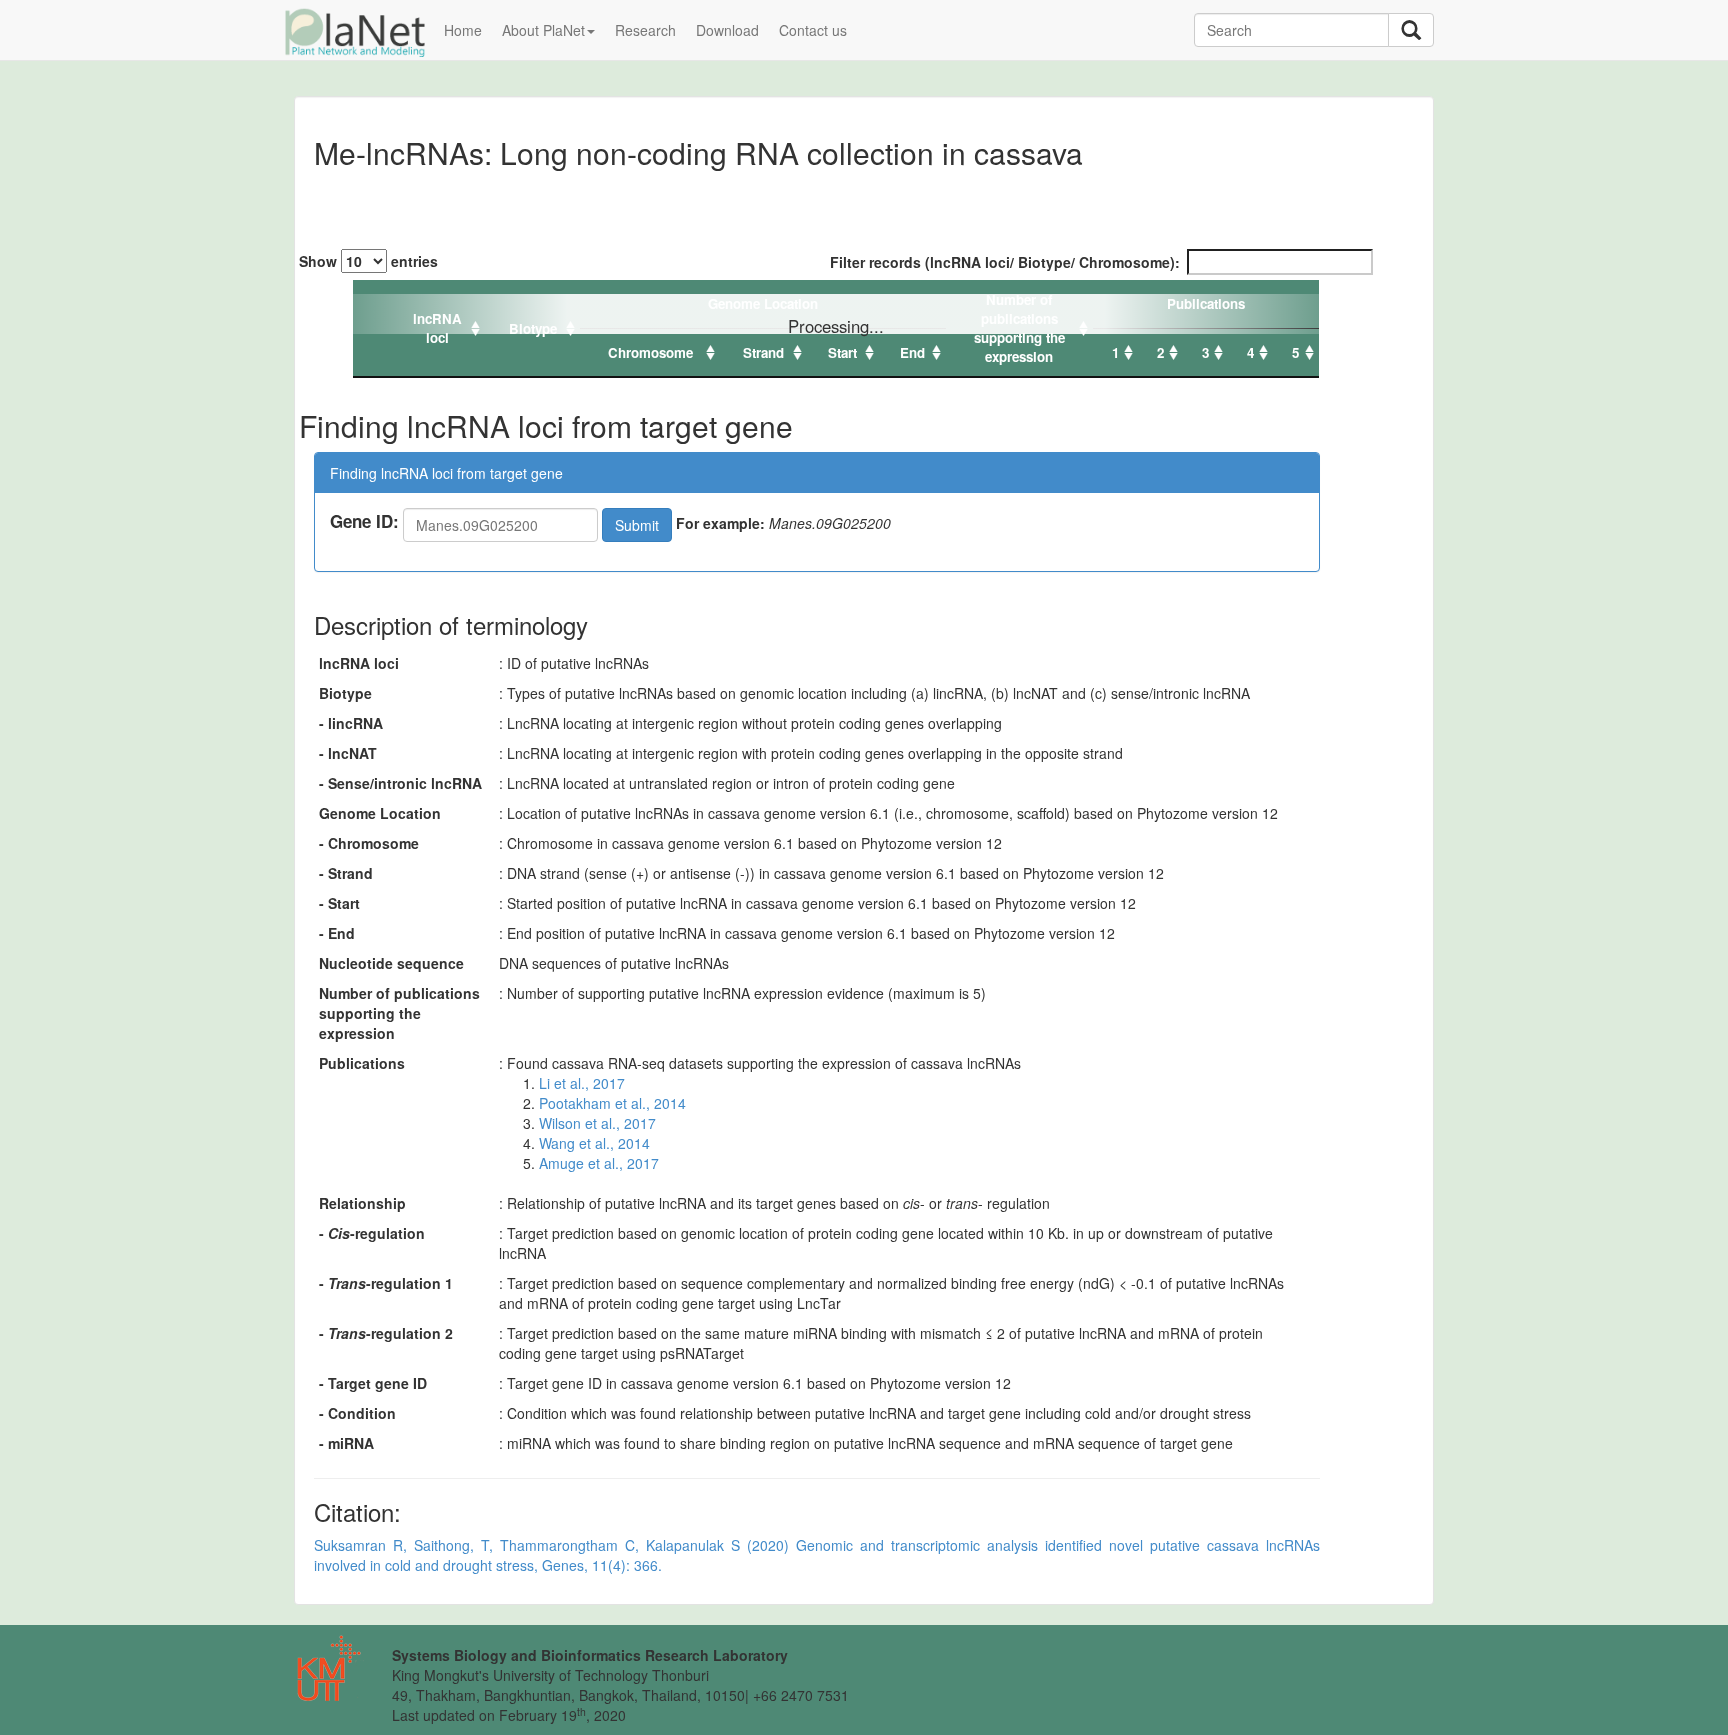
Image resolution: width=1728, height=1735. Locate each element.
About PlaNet (543, 30)
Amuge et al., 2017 (599, 1163)
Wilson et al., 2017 (597, 1123)
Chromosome (650, 352)
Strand (763, 352)
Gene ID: (364, 521)
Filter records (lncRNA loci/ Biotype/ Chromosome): (1005, 262)
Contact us (813, 30)
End (912, 352)
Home (463, 30)
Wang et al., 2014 (594, 1143)
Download (727, 30)
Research (645, 30)
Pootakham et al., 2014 (612, 1103)
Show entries (368, 261)
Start (842, 352)
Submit (637, 525)
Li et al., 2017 (582, 1083)
